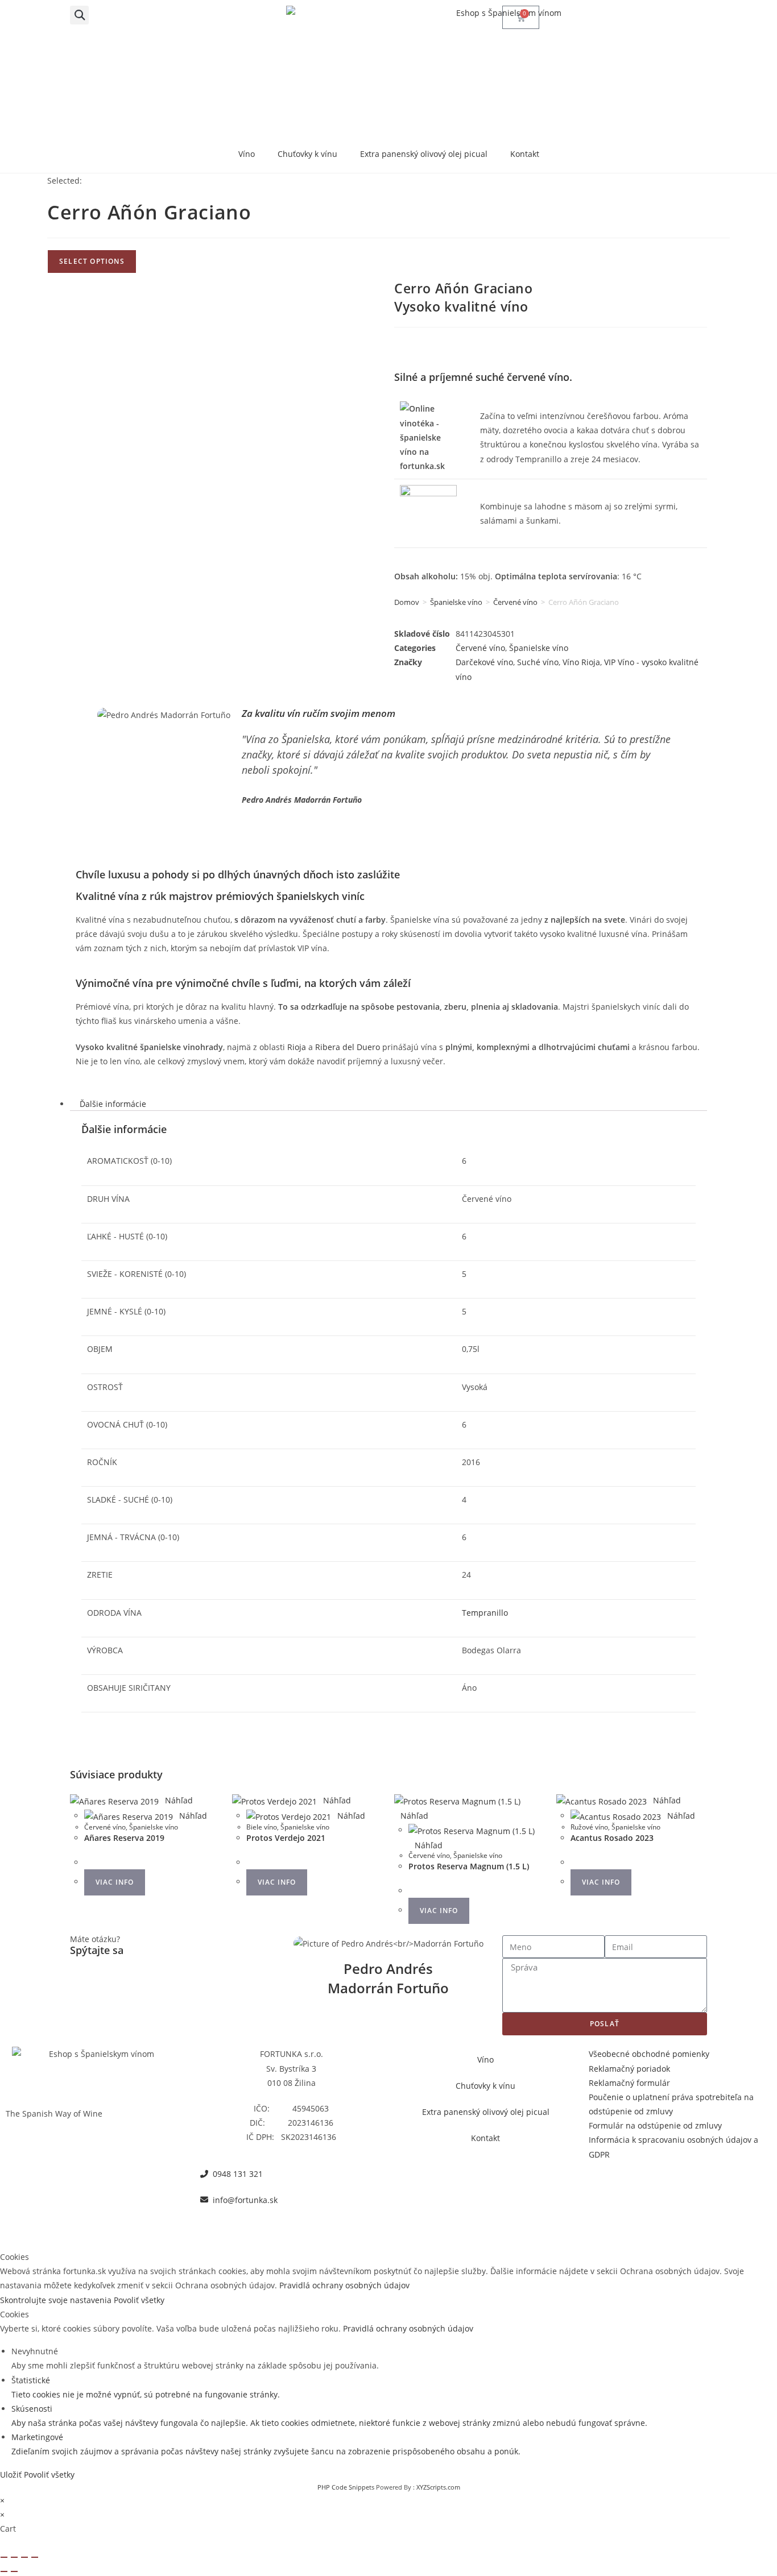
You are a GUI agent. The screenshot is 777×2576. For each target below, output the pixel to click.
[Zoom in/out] (4, 2557)
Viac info (115, 1882)
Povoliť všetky (139, 2300)
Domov (407, 602)
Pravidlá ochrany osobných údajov (344, 2285)
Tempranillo (485, 1613)
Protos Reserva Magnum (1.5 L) (469, 1866)
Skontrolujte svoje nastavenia (57, 2300)
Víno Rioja (581, 662)
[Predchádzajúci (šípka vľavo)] (4, 2571)
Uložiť (12, 2475)
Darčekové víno (484, 662)
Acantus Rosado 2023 (612, 1838)
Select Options (92, 261)
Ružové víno (589, 1827)
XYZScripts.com (438, 2487)
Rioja (297, 1047)
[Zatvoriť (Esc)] (35, 2557)
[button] (79, 15)
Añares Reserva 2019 (124, 1838)
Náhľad (179, 1800)
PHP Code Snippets (346, 2487)
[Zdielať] (24, 2557)
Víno (247, 154)
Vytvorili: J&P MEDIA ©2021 (389, 2226)
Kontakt (525, 154)
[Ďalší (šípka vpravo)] (14, 2571)
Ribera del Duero (348, 1047)
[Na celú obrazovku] (14, 2557)
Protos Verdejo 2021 (286, 1838)
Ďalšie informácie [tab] (113, 1104)
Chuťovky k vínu (307, 154)
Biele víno (262, 1827)
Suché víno (538, 662)
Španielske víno (456, 602)
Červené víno (515, 602)
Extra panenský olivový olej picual (424, 154)
